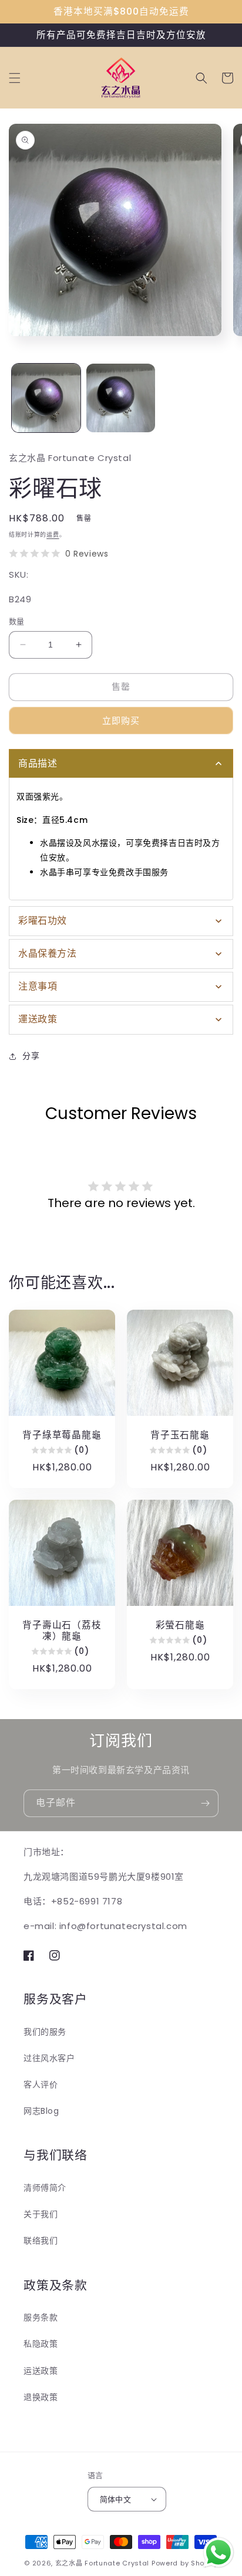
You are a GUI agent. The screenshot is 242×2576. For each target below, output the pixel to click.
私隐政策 (41, 2344)
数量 (17, 621)
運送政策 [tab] (38, 1019)
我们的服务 (45, 2032)
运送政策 (41, 2371)
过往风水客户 (49, 2058)
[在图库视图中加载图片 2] (121, 398)
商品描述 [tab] (38, 763)
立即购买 (121, 721)
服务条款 (41, 2317)
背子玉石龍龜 (180, 1435)
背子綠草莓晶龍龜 (62, 1435)
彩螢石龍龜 (180, 1625)
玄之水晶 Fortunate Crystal (102, 2563)
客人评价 (41, 2084)
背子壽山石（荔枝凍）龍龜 (62, 1631)
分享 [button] (31, 1056)
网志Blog (41, 2111)
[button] (15, 78)
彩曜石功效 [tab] (43, 921)
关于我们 (41, 2214)
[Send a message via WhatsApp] (219, 2553)
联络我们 (41, 2241)
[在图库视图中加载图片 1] (46, 398)
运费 (53, 535)
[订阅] (205, 1803)
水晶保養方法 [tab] (48, 953)
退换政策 (41, 2397)
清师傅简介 (45, 2188)
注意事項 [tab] (38, 986)
